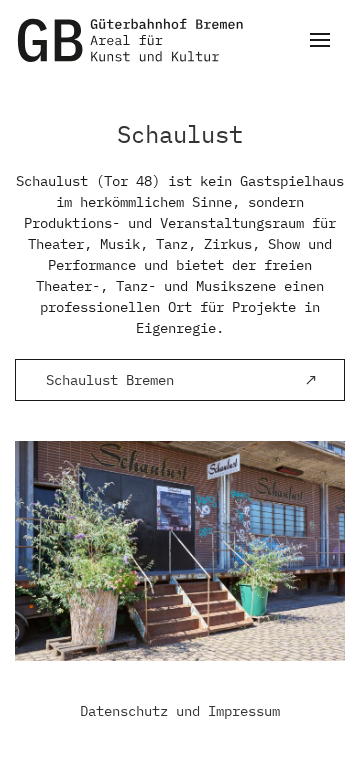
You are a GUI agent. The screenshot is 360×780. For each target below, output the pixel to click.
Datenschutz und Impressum (180, 711)
